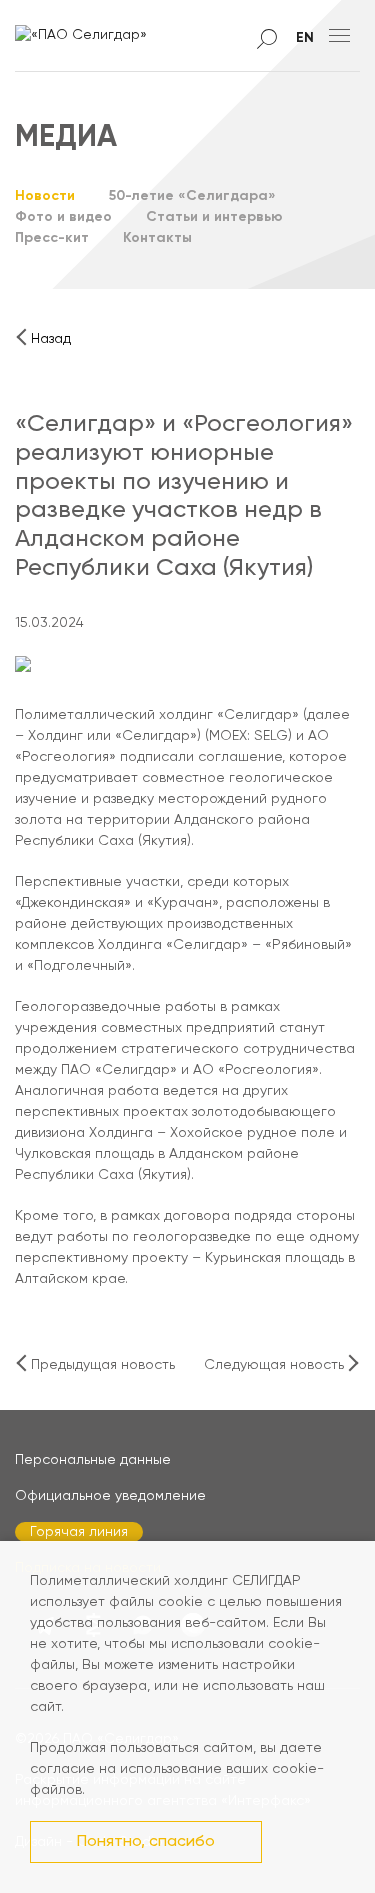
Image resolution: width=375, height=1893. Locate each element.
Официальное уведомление (110, 1496)
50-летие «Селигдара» (192, 196)
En (305, 38)
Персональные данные (93, 1460)
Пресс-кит (52, 238)
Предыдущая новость (103, 1365)
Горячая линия (79, 1532)
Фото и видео (63, 217)
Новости (45, 196)
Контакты (157, 238)
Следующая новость (274, 1365)
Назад (51, 339)
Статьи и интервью (214, 217)
